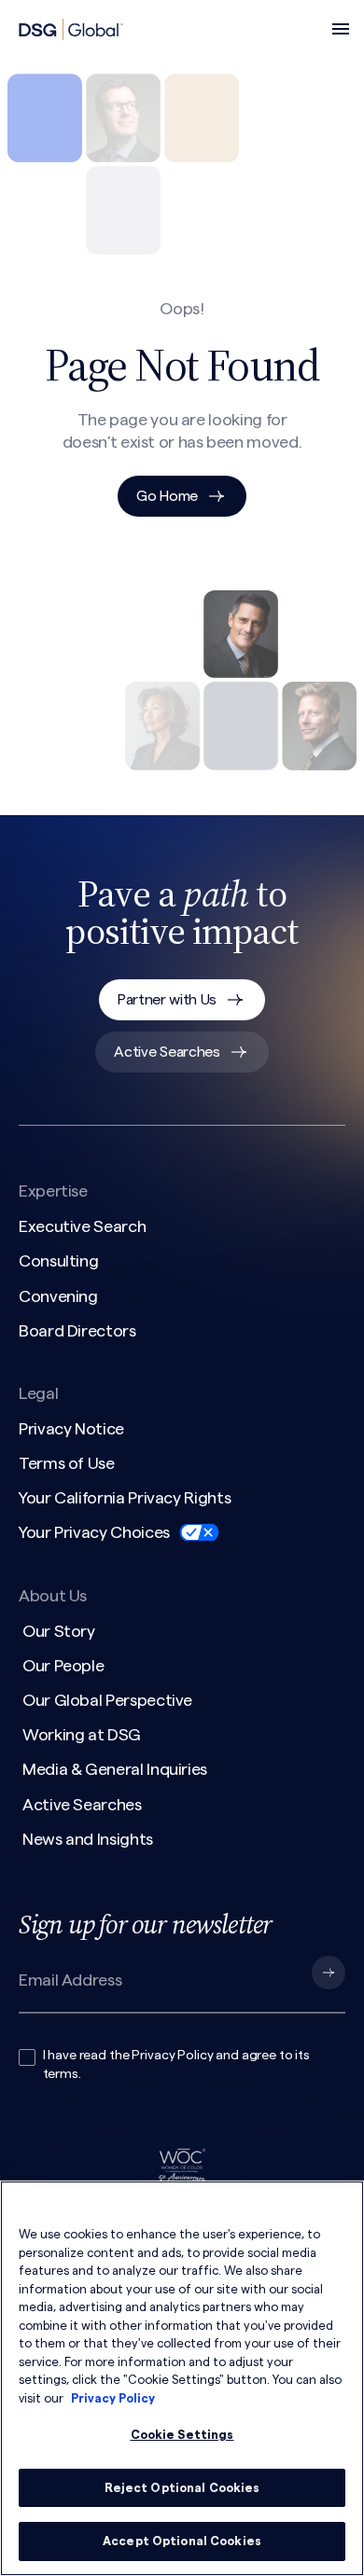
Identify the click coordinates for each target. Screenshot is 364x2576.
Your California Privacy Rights (125, 1498)
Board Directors (77, 1331)
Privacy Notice (71, 1429)
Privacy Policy (172, 2056)
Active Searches (167, 1052)
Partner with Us (167, 1000)
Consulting (58, 1261)
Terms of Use (67, 1463)
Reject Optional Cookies (182, 2488)
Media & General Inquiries (115, 1769)
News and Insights (88, 1839)
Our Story (59, 1631)
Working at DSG (82, 1735)
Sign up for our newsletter (145, 1924)
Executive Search (82, 1226)
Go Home (167, 496)
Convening (58, 1296)
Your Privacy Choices (94, 1532)
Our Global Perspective (107, 1700)
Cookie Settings (182, 2435)
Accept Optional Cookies (182, 2541)
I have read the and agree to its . (176, 2065)
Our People (63, 1666)
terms (61, 2074)
